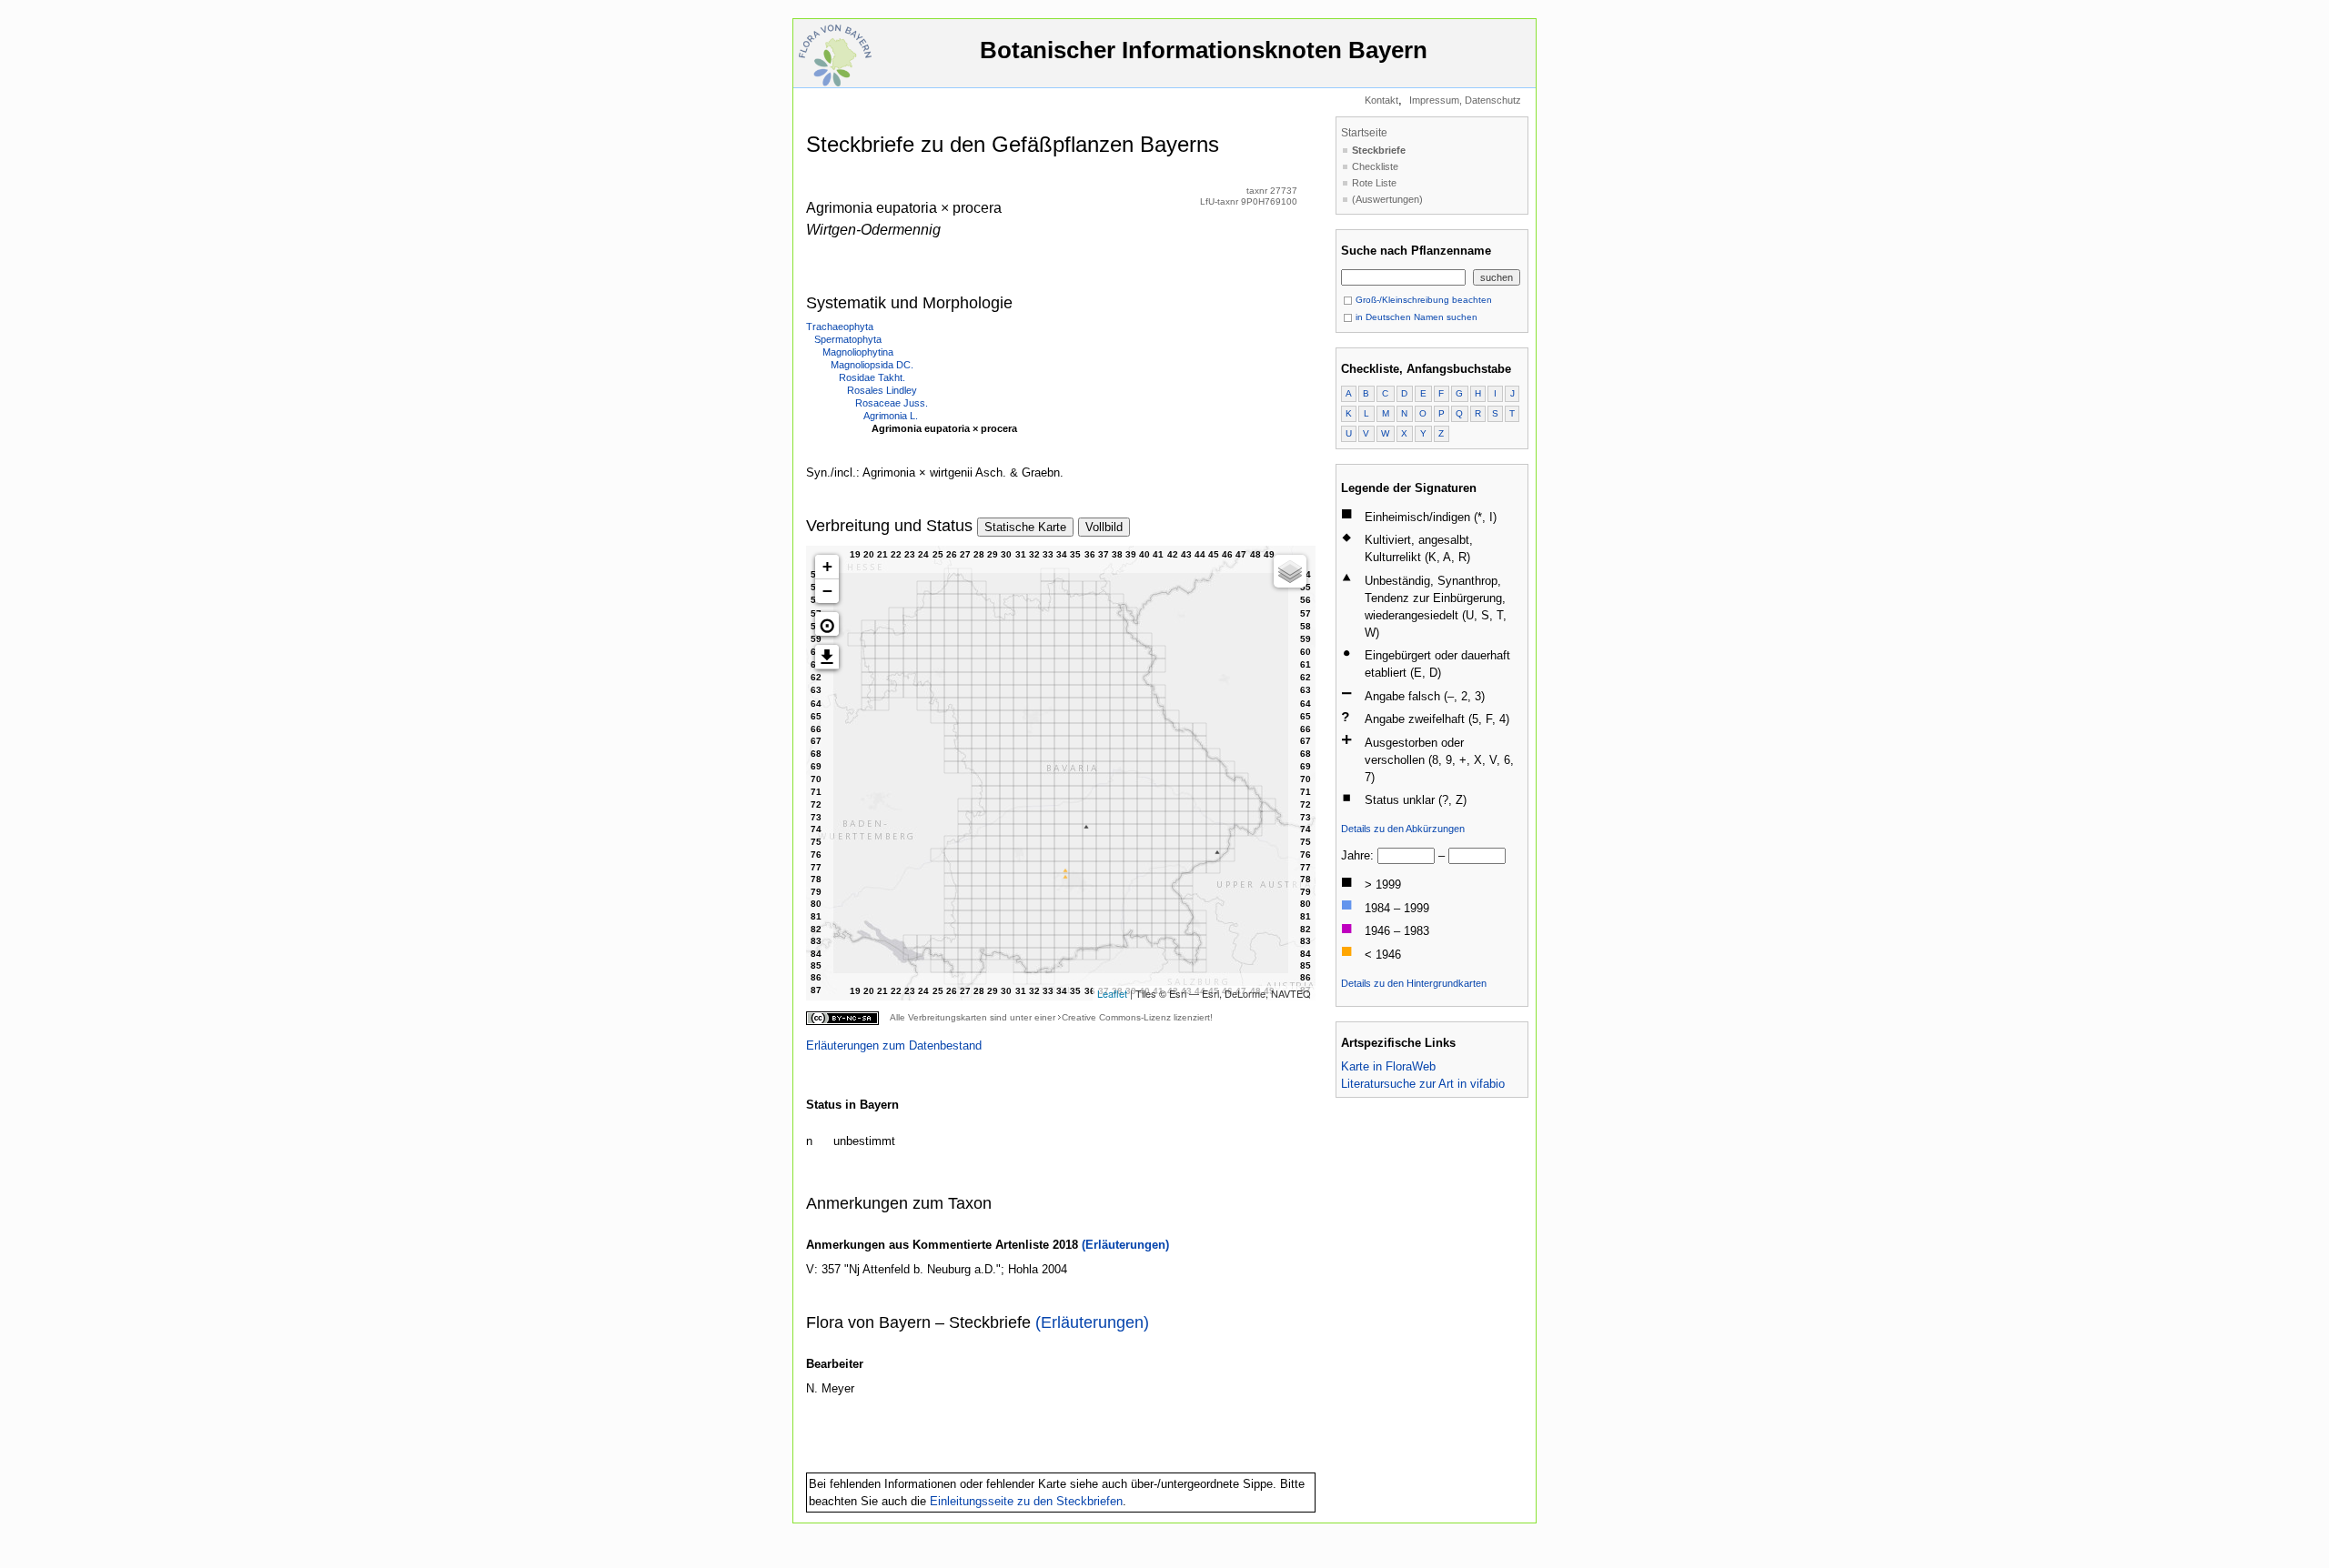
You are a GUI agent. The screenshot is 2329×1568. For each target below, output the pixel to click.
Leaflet (1112, 993)
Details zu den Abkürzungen (1403, 829)
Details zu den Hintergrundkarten (1414, 983)
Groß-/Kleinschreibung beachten (1422, 300)
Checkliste (1375, 166)
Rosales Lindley (882, 390)
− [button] (827, 591)
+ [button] (827, 566)
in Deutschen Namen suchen (1415, 317)
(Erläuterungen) (1125, 1245)
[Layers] (1290, 571)
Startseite (1364, 133)
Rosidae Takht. (872, 377)
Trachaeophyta (840, 327)
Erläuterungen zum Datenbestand (894, 1045)
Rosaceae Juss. (892, 403)
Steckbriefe (1379, 150)
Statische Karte (1025, 527)
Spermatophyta (848, 339)
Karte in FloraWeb (1388, 1066)
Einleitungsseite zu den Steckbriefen (1026, 1501)
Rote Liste (1374, 183)
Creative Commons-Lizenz (1116, 1017)
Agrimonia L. (891, 416)
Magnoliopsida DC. (872, 365)
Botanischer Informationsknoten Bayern (1204, 50)
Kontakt (1381, 100)
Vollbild (1104, 527)
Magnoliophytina (858, 352)
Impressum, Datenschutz (1465, 100)
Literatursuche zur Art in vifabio (1423, 1084)
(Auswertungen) (1387, 199)
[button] (827, 624)
